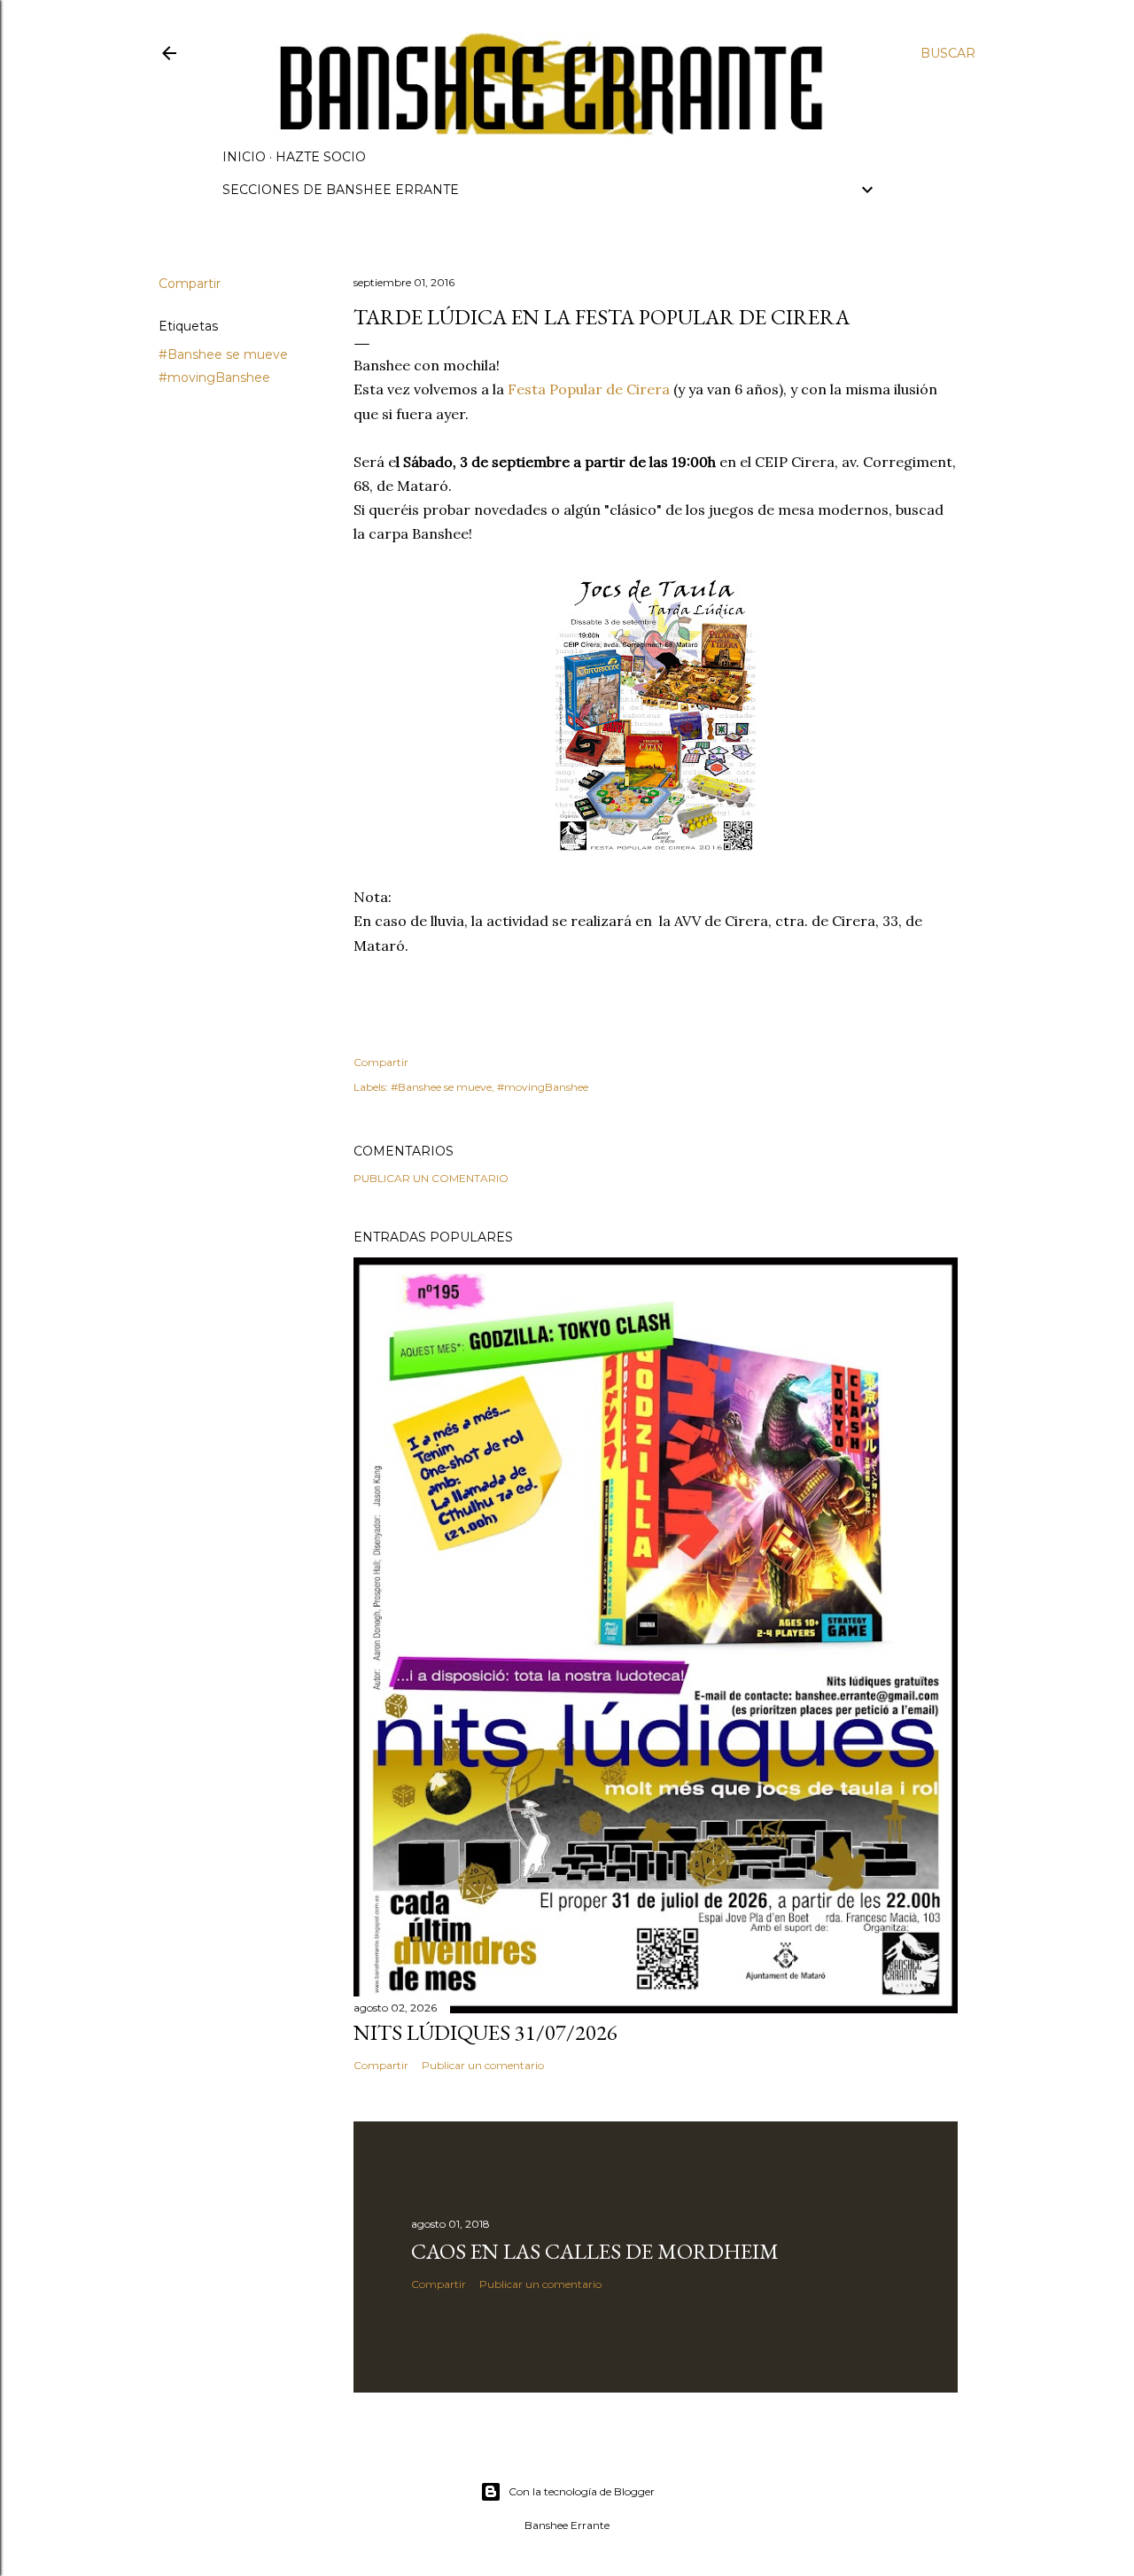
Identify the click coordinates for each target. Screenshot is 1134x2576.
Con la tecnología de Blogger (582, 2491)
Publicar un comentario (431, 1178)
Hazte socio (321, 157)
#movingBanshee (214, 377)
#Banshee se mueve (223, 354)
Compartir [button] (190, 284)
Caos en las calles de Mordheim (595, 2251)
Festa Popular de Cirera (589, 389)
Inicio (244, 157)
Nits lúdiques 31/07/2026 (485, 2032)
